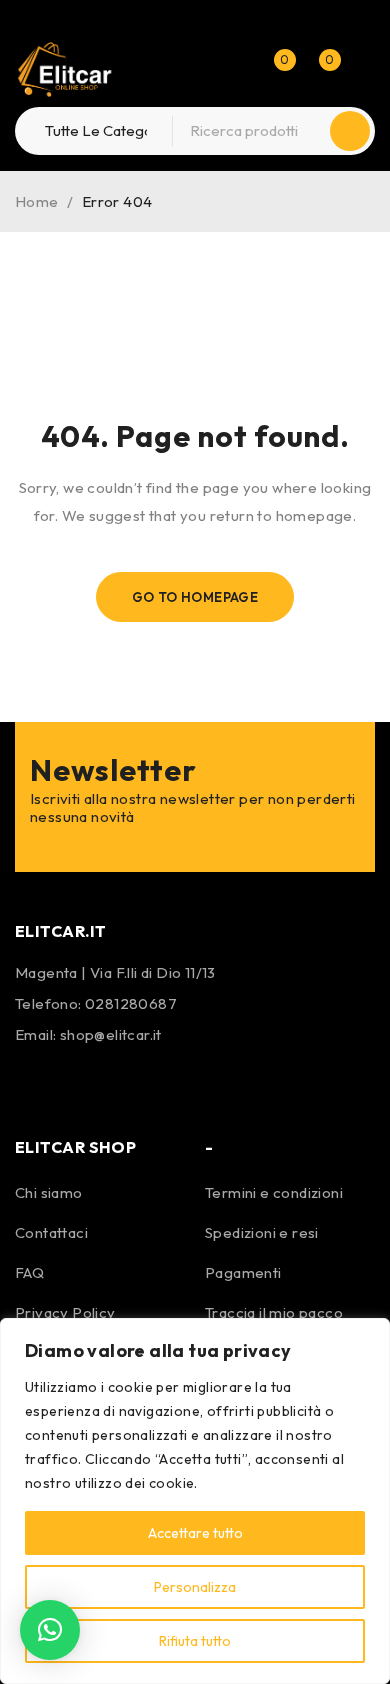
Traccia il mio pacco (274, 1312)
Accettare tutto (195, 1533)
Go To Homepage (195, 597)
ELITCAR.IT (61, 931)
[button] (50, 1630)
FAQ (29, 1272)
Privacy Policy (65, 1312)
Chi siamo (49, 1192)
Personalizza (195, 1587)
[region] (195, 1501)
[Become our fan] (35, 1082)
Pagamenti (243, 1272)
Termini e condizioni (274, 1192)
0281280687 (131, 1003)
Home (37, 201)
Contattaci (51, 1232)
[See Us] (88, 1082)
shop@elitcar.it (111, 1034)
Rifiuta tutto (195, 1641)
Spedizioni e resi (262, 1232)
